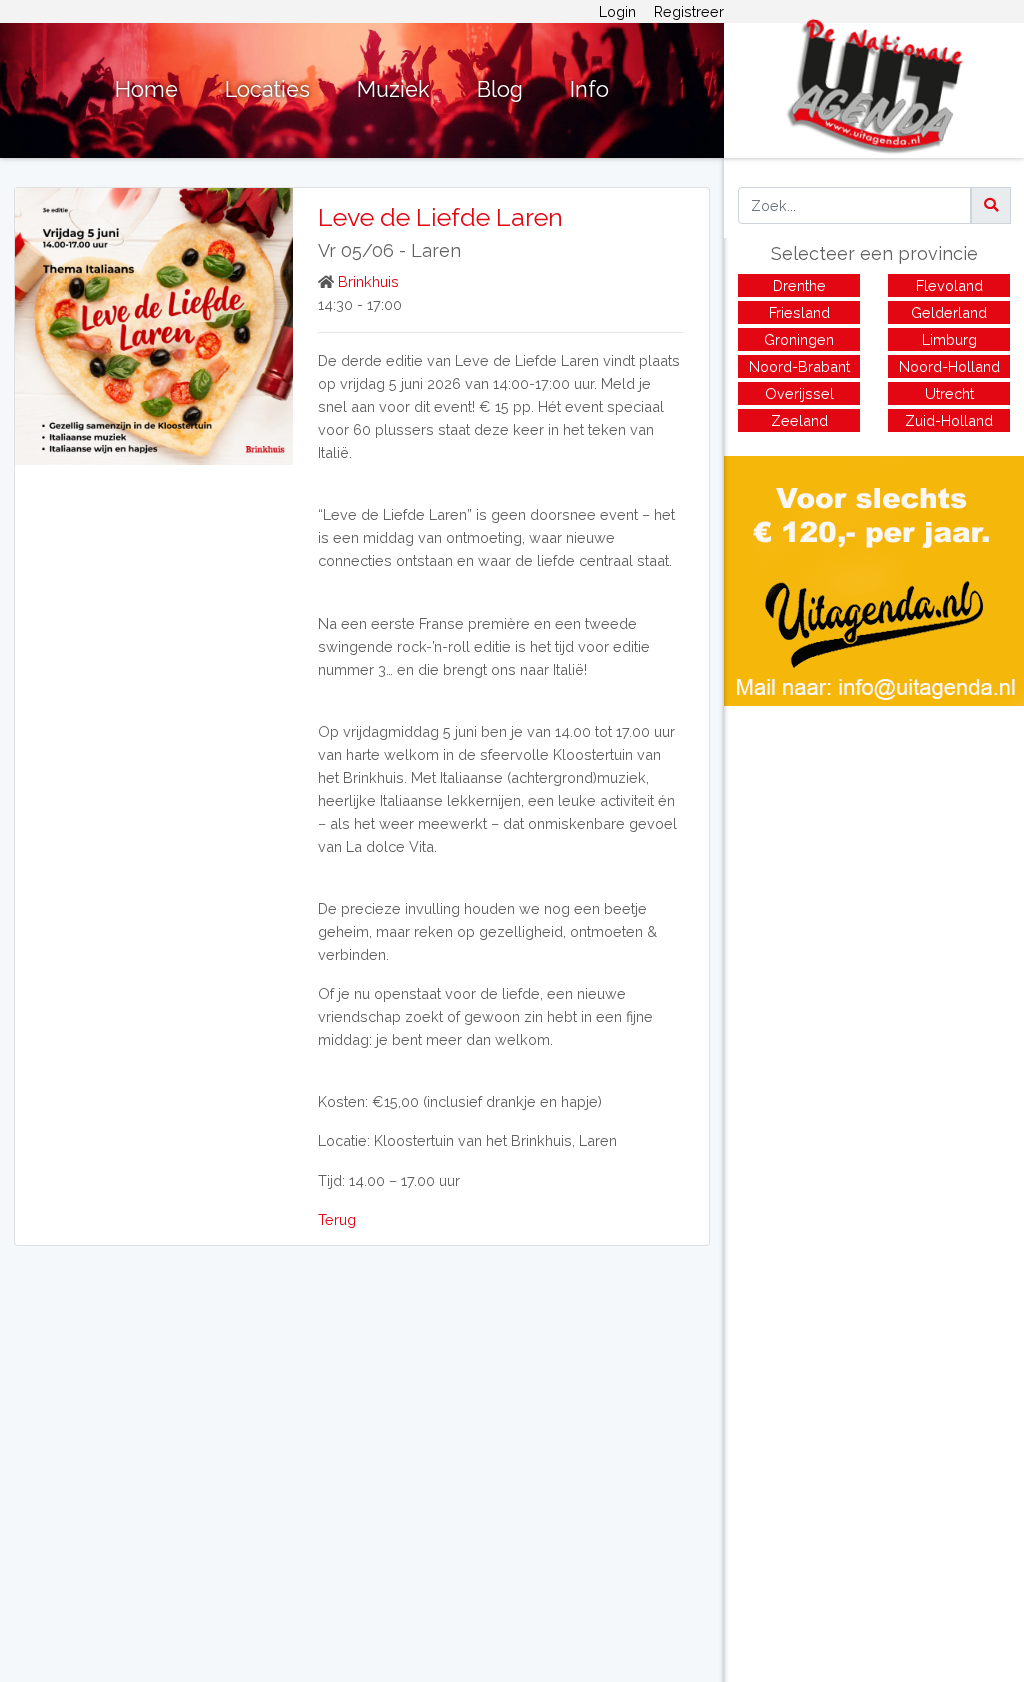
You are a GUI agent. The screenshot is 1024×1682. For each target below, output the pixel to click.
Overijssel (799, 393)
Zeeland (799, 420)
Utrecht (949, 393)
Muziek (393, 89)
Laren (436, 250)
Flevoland (949, 285)
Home (146, 89)
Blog (500, 89)
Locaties (267, 89)
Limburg (949, 339)
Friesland (799, 312)
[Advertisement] (874, 846)
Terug (337, 1219)
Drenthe (799, 285)
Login (617, 11)
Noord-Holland (949, 366)
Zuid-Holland (949, 420)
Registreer (689, 11)
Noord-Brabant (799, 366)
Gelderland (949, 312)
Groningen (799, 339)
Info (589, 89)
